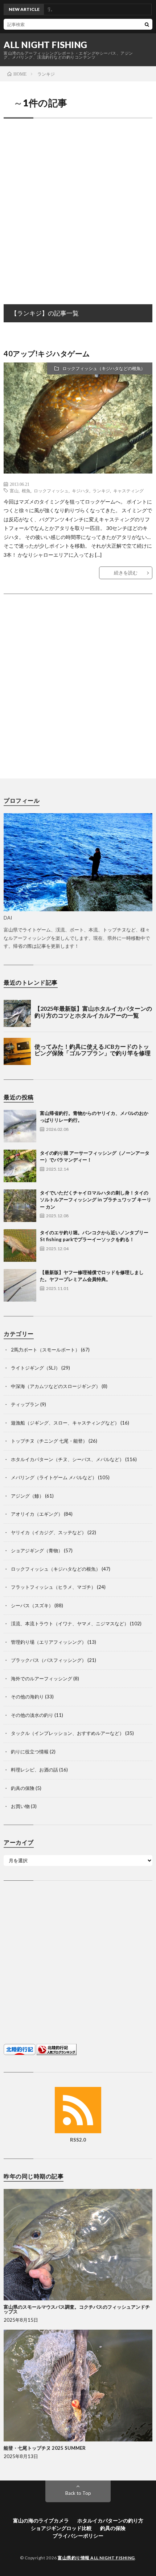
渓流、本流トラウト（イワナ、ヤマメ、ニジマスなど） (70, 1624)
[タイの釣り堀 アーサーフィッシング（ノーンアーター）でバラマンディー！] (20, 1166)
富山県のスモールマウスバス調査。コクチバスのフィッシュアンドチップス (77, 2309)
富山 (14, 491)
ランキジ (101, 491)
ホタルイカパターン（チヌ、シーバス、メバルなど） (67, 1459)
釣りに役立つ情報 (30, 1752)
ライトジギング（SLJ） (36, 1368)
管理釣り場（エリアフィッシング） (49, 1642)
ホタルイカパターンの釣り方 (110, 2520)
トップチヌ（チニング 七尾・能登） (49, 1441)
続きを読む (126, 573)
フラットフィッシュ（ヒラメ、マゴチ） (53, 1587)
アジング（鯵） (27, 1496)
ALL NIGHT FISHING (46, 45)
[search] (147, 24)
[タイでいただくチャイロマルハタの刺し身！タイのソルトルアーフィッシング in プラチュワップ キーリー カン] (20, 1206)
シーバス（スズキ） (32, 1605)
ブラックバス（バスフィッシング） (49, 1660)
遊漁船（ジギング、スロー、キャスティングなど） (65, 1423)
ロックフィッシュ (51, 491)
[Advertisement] (78, 204)
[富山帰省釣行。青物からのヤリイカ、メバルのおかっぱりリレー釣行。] (20, 1126)
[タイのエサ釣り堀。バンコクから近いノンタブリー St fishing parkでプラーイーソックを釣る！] (20, 1245)
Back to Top (78, 2493)
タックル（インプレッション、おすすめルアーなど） (67, 1733)
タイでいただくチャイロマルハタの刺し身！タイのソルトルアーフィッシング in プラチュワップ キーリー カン (96, 1200)
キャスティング (128, 491)
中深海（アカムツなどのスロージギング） (56, 1386)
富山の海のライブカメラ (41, 2520)
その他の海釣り (27, 1697)
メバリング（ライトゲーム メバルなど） (54, 1477)
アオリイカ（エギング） (37, 1514)
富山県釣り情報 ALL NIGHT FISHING (96, 2558)
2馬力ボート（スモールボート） (45, 1350)
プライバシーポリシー (78, 2536)
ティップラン (25, 1404)
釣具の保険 (23, 1788)
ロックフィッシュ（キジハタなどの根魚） (104, 368)
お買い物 (20, 1806)
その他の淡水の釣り (32, 1715)
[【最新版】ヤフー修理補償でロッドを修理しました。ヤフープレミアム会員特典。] (20, 1285)
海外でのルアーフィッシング (42, 1679)
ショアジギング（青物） (37, 1550)
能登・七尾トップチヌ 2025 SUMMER (45, 2448)
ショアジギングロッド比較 (61, 2528)
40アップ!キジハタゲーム (47, 353)
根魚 (26, 491)
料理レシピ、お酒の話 (34, 1770)
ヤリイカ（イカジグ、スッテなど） (49, 1532)
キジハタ (81, 491)
